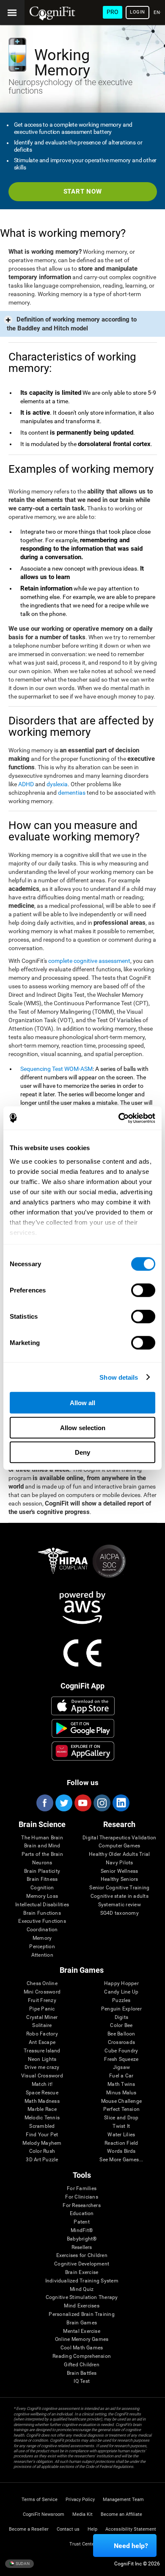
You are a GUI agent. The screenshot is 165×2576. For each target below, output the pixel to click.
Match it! (42, 2084)
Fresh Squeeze (121, 2059)
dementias (72, 793)
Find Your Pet (42, 2135)
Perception (42, 1947)
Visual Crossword (42, 2076)
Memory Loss (42, 1896)
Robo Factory (42, 2034)
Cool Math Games (82, 2348)
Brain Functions (42, 1913)
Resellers (82, 2247)
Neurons (42, 1863)
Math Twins (121, 2084)
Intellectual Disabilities (42, 1905)
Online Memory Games (82, 2339)
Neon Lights (42, 2059)
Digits (121, 2017)
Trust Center (83, 2544)
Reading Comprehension (82, 2356)
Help (92, 2529)
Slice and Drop (121, 2118)
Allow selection (83, 1427)
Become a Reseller (29, 2529)
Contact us (68, 2529)
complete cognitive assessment (89, 961)
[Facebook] (44, 1803)
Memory (42, 1938)
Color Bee (121, 2026)
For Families (82, 2189)
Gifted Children (82, 2365)
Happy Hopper (121, 1984)
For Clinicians (81, 2197)
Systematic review (120, 1905)
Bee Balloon (121, 2034)
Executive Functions (42, 1921)
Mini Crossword (42, 1992)
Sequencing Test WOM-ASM (56, 1069)
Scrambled (42, 2126)
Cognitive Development (82, 2264)
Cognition (42, 1888)
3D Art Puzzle (42, 2160)
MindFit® (82, 2231)
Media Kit (82, 2514)
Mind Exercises (81, 2306)
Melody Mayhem (42, 2143)
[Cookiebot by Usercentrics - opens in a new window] (119, 1118)
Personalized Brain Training (81, 2314)
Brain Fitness (42, 1879)
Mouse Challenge (122, 2101)
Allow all (82, 1403)
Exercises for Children (82, 2256)
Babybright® (82, 2239)
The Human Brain (42, 1838)
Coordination (42, 1930)
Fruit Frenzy (42, 2001)
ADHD (26, 784)
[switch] (143, 1290)
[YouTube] (82, 1803)
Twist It (121, 2126)
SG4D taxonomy (120, 1913)
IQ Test (82, 2381)
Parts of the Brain (42, 1854)
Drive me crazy (42, 2067)
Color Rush (42, 2151)
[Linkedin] (121, 1803)
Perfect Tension (122, 2109)
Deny (82, 1452)
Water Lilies (121, 2135)
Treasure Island (42, 2051)
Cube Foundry (121, 2051)
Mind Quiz (82, 2289)
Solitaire (42, 2026)
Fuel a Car (121, 2076)
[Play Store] (83, 1728)
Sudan (22, 2564)
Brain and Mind (42, 1846)
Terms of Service (40, 2500)
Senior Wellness (120, 1871)
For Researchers (82, 2206)
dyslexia (57, 784)
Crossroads (121, 2042)
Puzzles (121, 2001)
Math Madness (42, 2101)
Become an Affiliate (121, 2514)
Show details (119, 1377)
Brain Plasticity (42, 1871)
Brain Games (82, 2323)
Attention (42, 1955)
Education (82, 2214)
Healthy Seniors (120, 1879)
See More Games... (121, 2160)
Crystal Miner (42, 2017)
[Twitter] (63, 1803)
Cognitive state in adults (120, 1896)
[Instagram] (102, 1803)
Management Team (123, 2500)
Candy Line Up (121, 1992)
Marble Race (42, 2109)
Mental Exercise (82, 2331)
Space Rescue (42, 2093)
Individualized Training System (82, 2281)
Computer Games (119, 1846)
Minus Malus (121, 2093)
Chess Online (42, 1984)
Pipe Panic (42, 2009)
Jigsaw (121, 2067)
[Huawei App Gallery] (83, 1751)
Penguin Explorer (121, 2009)
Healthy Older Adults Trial (119, 1854)
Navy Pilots (120, 1863)
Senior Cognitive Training (119, 1888)
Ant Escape (42, 2042)
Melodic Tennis (42, 2118)
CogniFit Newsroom (44, 2514)
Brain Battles (82, 2373)
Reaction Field (121, 2143)
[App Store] (83, 1706)
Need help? (131, 2546)
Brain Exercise (82, 2272)
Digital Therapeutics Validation (119, 1838)
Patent (81, 2222)
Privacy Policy (80, 2500)
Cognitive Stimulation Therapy (82, 2297)
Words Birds (121, 2151)
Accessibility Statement (131, 2529)
